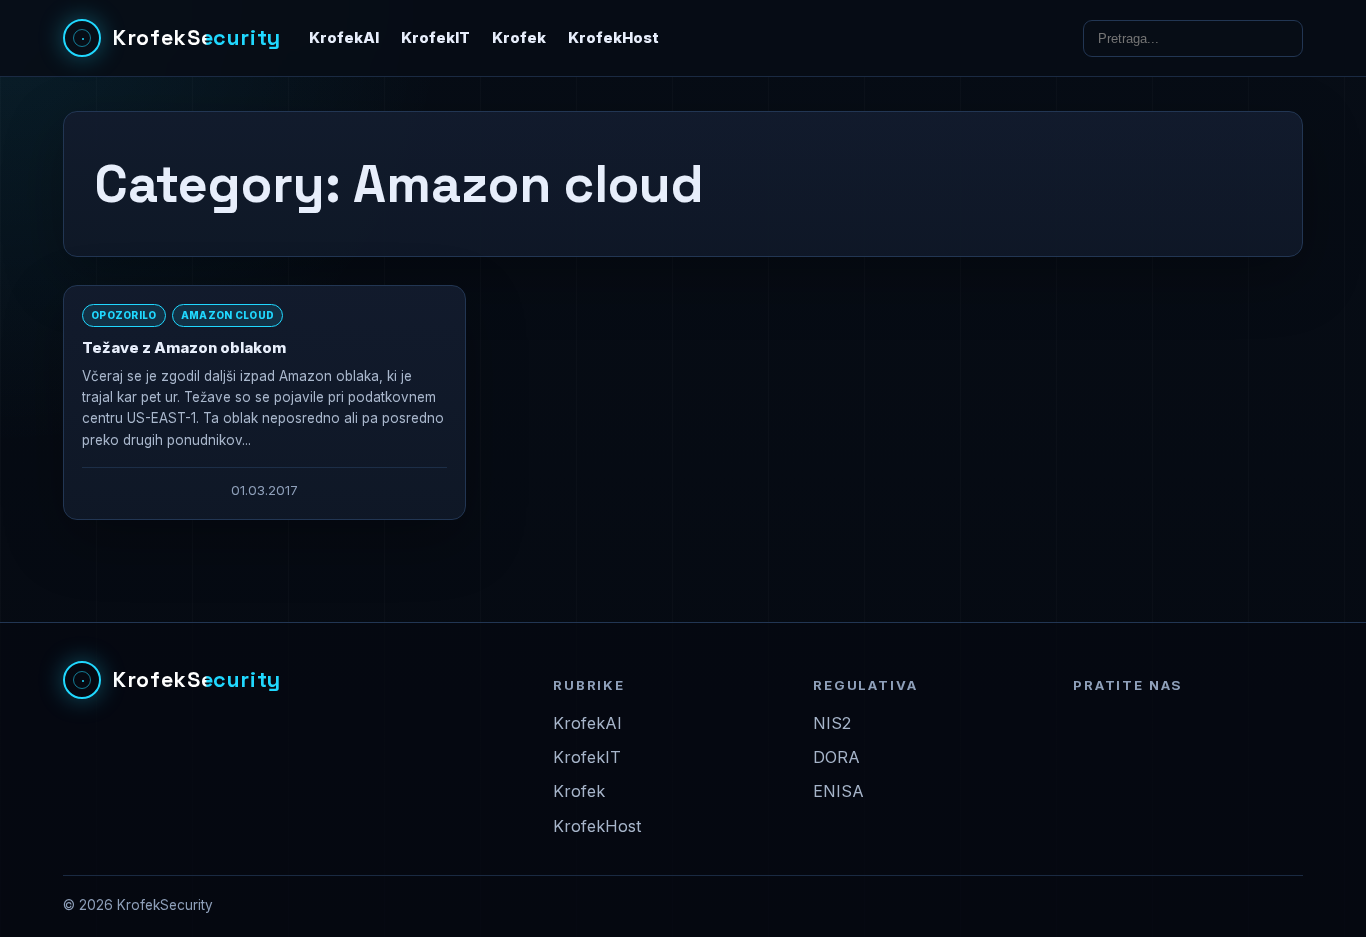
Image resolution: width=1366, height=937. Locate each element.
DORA (836, 757)
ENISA (838, 791)
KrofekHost (613, 38)
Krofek (519, 38)
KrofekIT (435, 38)
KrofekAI (344, 38)
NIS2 (832, 723)
